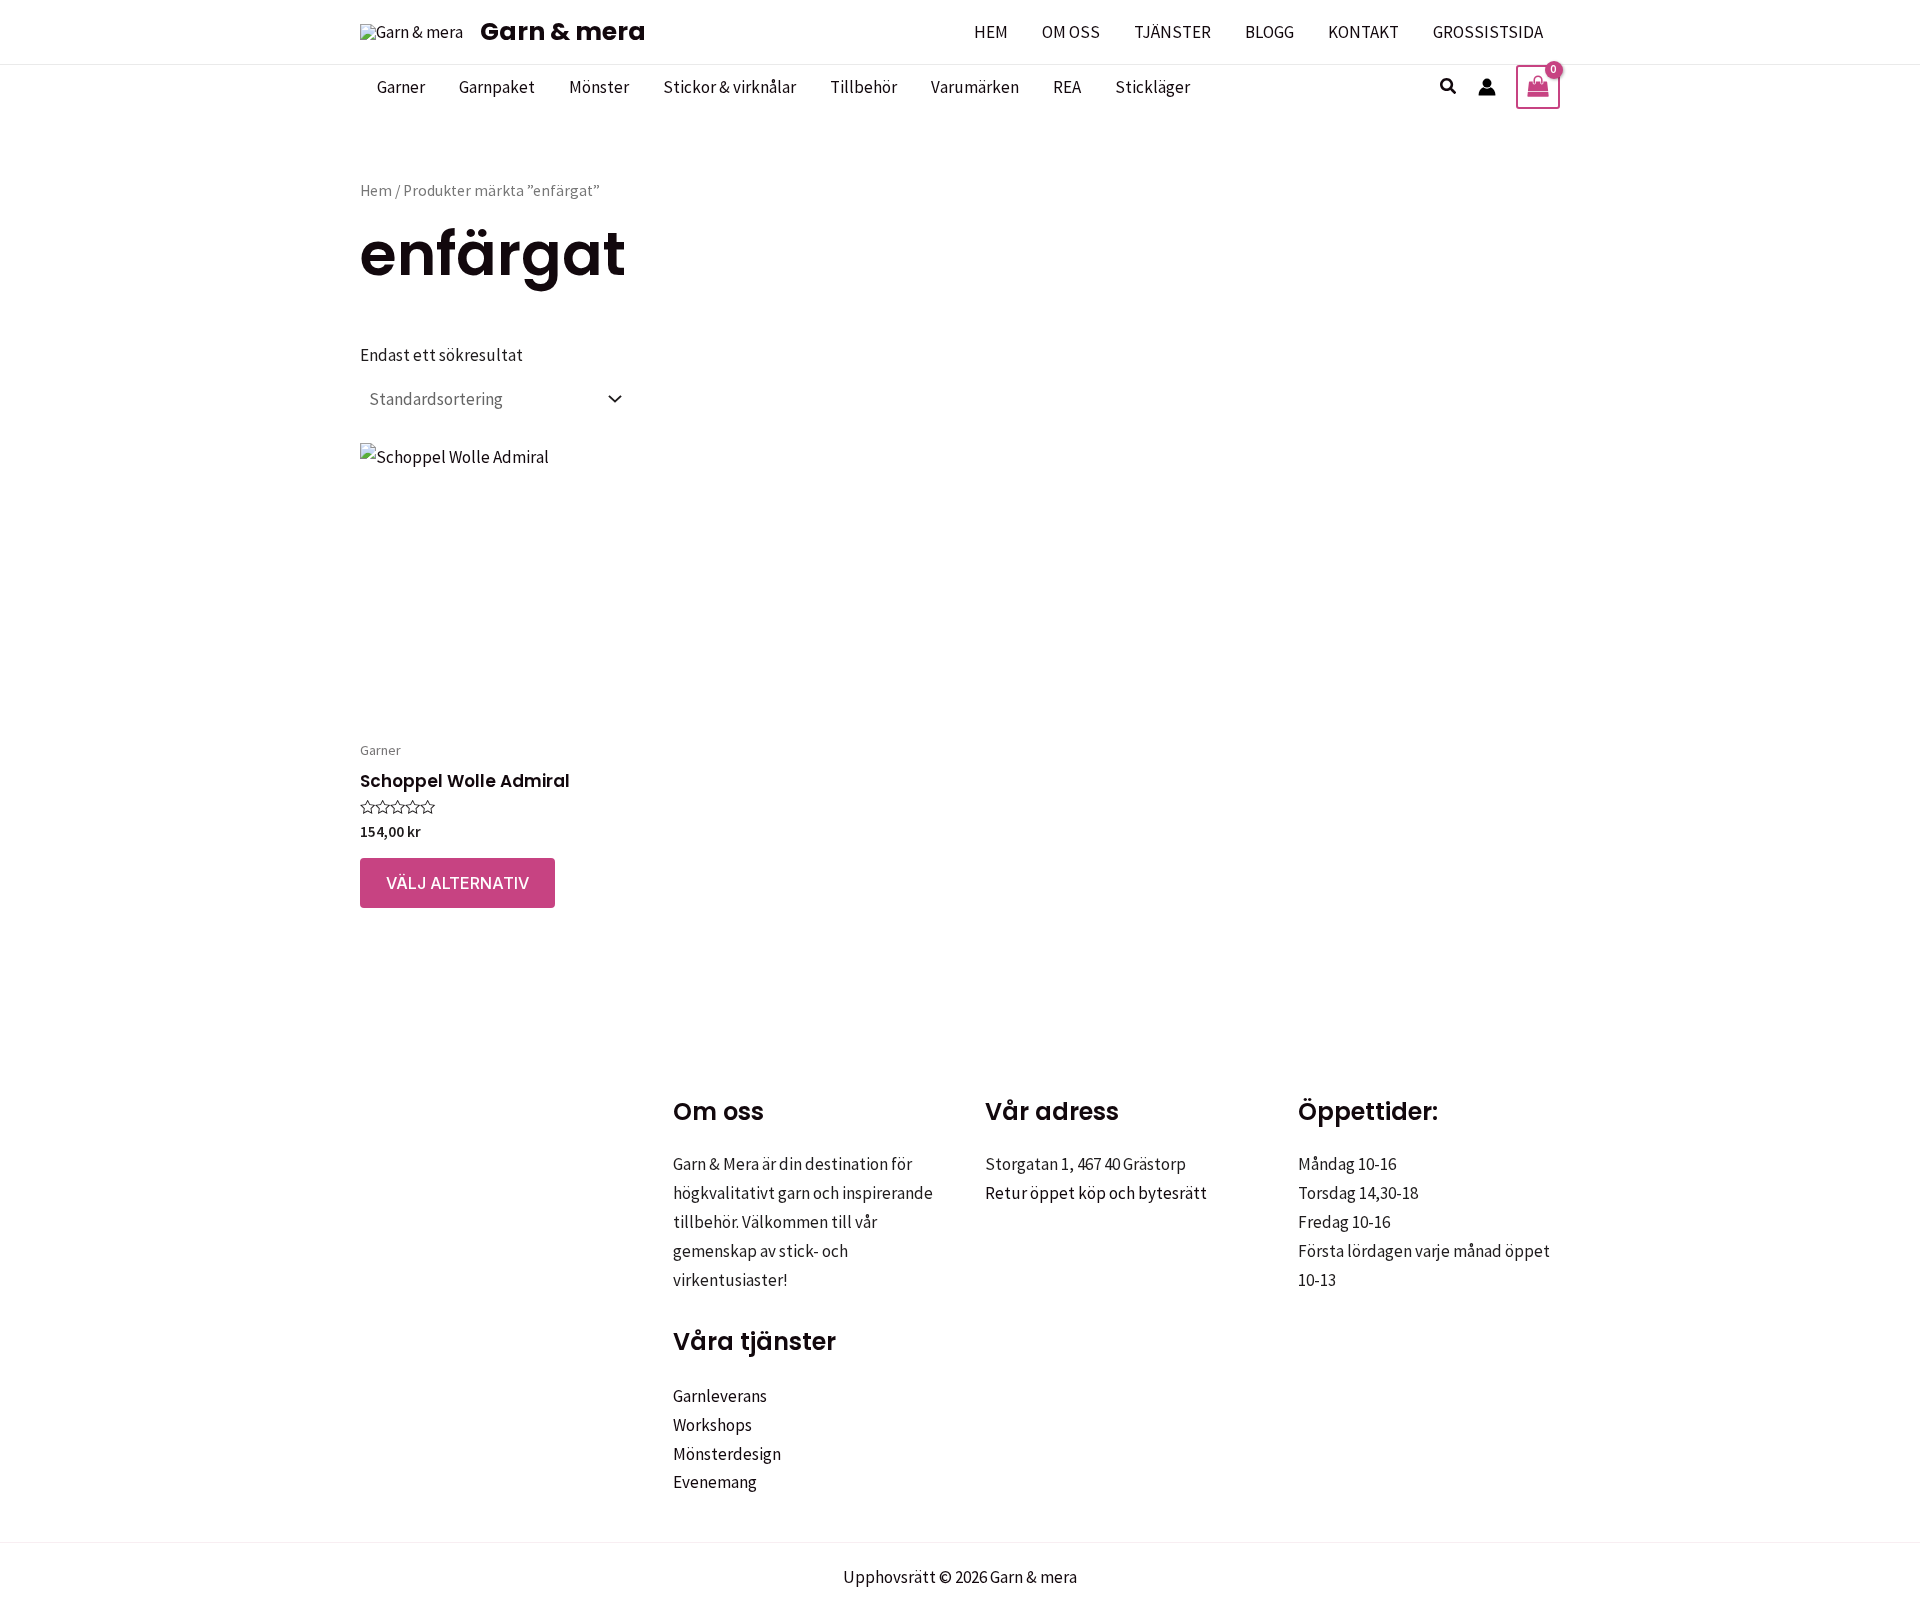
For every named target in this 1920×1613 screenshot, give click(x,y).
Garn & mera (563, 31)
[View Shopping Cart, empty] (1538, 87)
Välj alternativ (457, 883)
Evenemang (715, 1482)
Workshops (712, 1425)
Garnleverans (720, 1396)
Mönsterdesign (727, 1454)
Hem (376, 190)
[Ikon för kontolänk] (1487, 87)
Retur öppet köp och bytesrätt (1096, 1193)
